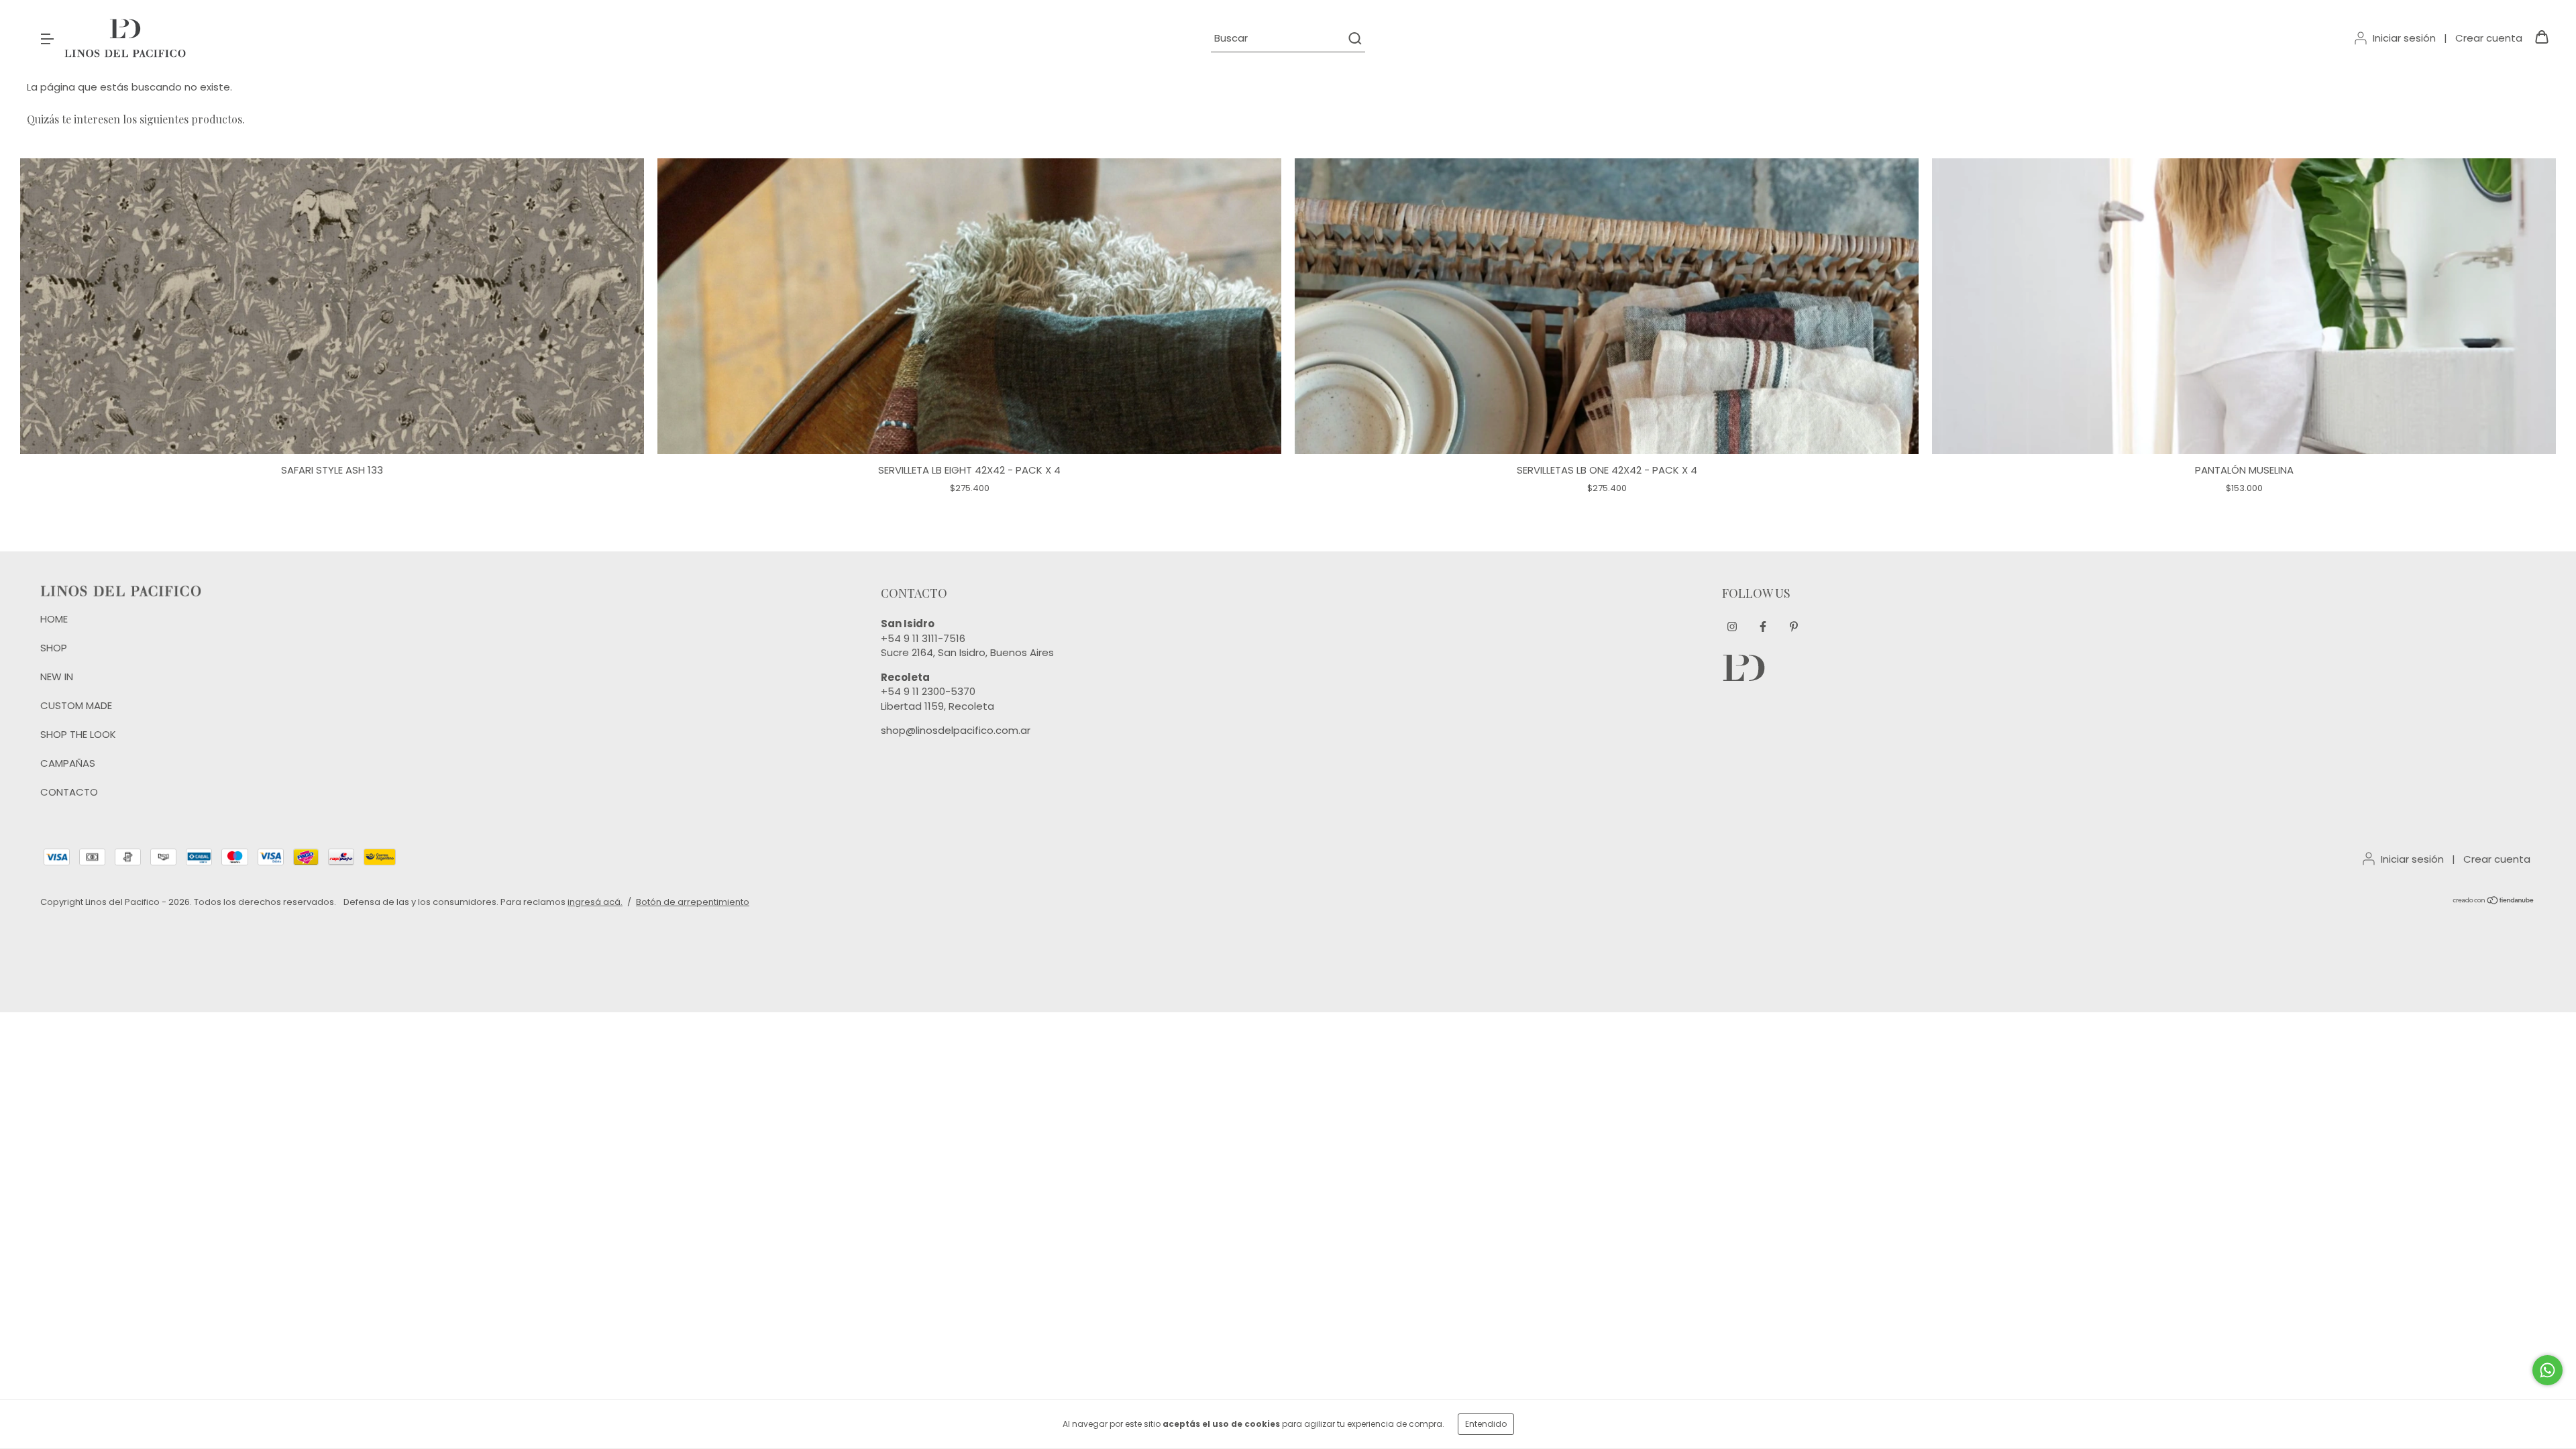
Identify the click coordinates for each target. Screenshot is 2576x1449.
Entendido (1486, 1424)
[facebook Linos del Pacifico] (1763, 627)
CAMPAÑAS (68, 763)
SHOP (54, 648)
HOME (54, 619)
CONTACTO (69, 792)
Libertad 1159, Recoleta (937, 706)
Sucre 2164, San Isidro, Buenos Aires (967, 652)
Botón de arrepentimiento (693, 902)
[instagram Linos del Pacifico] (1732, 627)
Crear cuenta (2489, 38)
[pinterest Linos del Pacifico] (1794, 627)
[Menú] (47, 38)
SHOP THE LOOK (78, 734)
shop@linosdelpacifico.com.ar (956, 730)
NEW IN (57, 677)
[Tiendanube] (2494, 902)
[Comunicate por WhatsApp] (2547, 1370)
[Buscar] (1354, 38)
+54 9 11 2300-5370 (928, 691)
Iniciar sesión (2404, 38)
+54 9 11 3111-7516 (923, 638)
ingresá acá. (595, 902)
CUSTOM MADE (76, 705)
